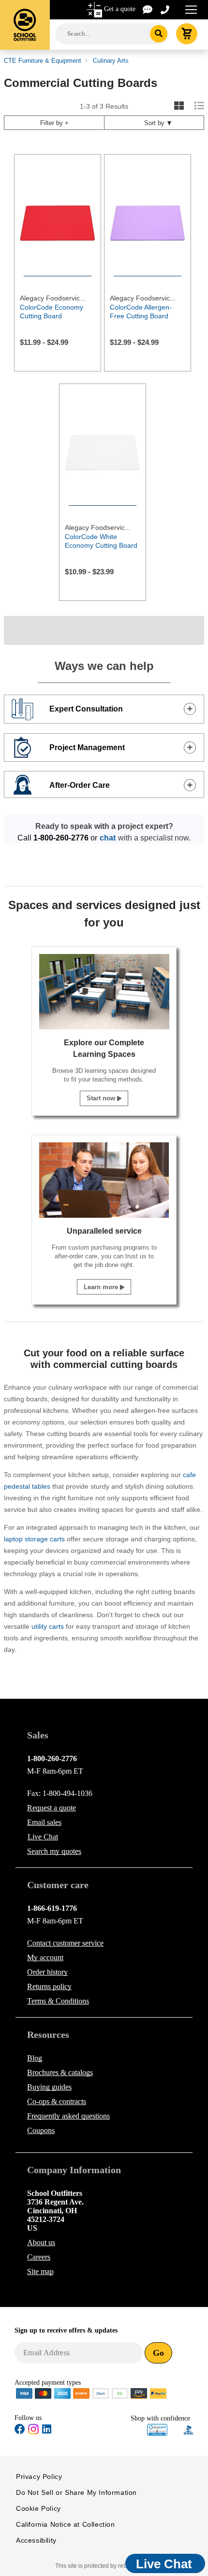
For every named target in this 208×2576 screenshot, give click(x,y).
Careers (39, 2257)
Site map (40, 2271)
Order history (47, 1972)
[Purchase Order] (120, 2393)
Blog (35, 2058)
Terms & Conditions (58, 2001)
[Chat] (148, 9)
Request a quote (52, 1808)
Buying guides (49, 2087)
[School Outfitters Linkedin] (47, 2431)
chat (108, 838)
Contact (65, 1943)
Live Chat (43, 1837)
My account (45, 1957)
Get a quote (120, 9)
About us (41, 2242)
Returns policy (49, 1986)
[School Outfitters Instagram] (33, 2432)
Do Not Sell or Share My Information (76, 2492)
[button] (157, 2430)
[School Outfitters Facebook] (20, 2431)
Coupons (41, 2130)
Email (44, 1822)
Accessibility (36, 2540)
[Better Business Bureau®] (189, 2429)
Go (158, 2353)
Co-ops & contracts (57, 2101)
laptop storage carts (34, 1539)
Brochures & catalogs (60, 2072)
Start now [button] (102, 1098)
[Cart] (187, 34)
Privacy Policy (39, 2476)
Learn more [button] (102, 1287)
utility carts (48, 1626)
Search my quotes (54, 1851)
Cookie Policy (38, 2508)
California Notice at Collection (66, 2524)
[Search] (159, 34)
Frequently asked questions (68, 2116)
